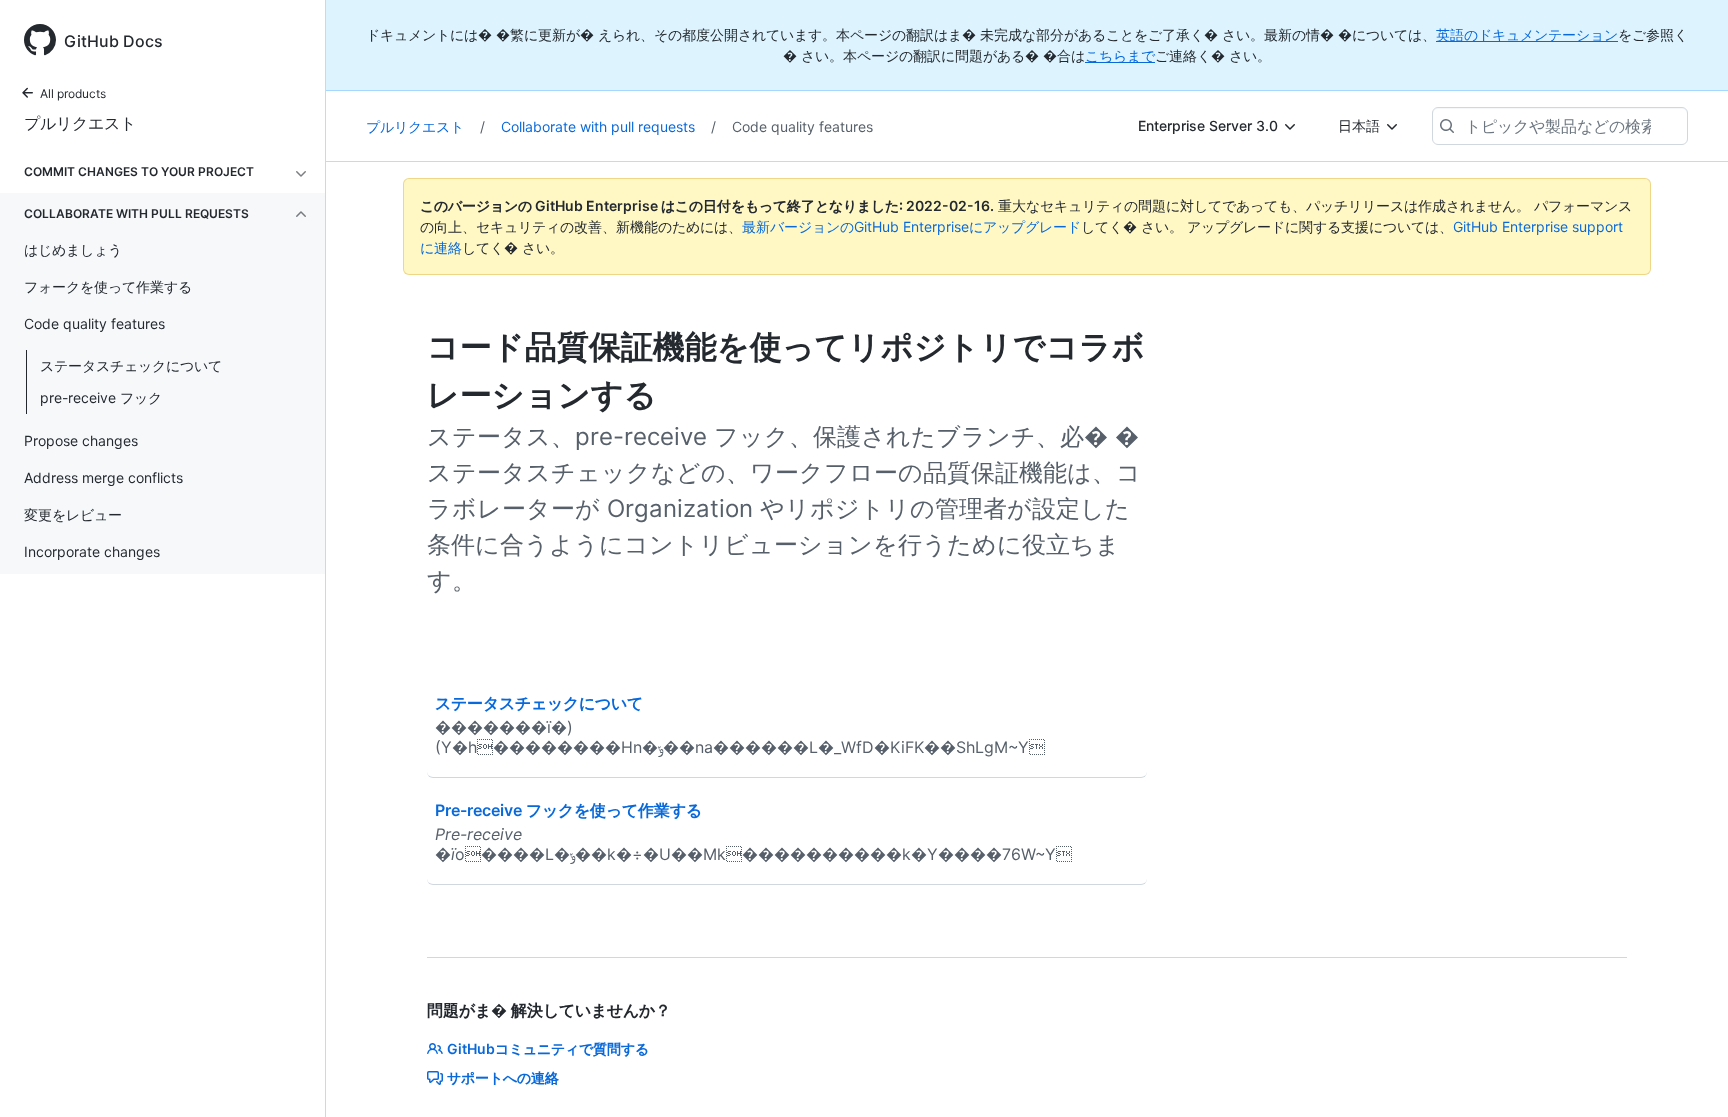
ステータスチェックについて (131, 365)
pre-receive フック (101, 397)
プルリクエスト (80, 123)
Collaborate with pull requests (608, 126)
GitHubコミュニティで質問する (548, 1048)
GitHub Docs (113, 41)
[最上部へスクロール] (1684, 1073)
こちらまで (1120, 55)
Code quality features (802, 126)
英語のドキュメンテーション (1527, 34)
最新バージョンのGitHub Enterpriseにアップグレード (911, 226)
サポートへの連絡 (503, 1077)
